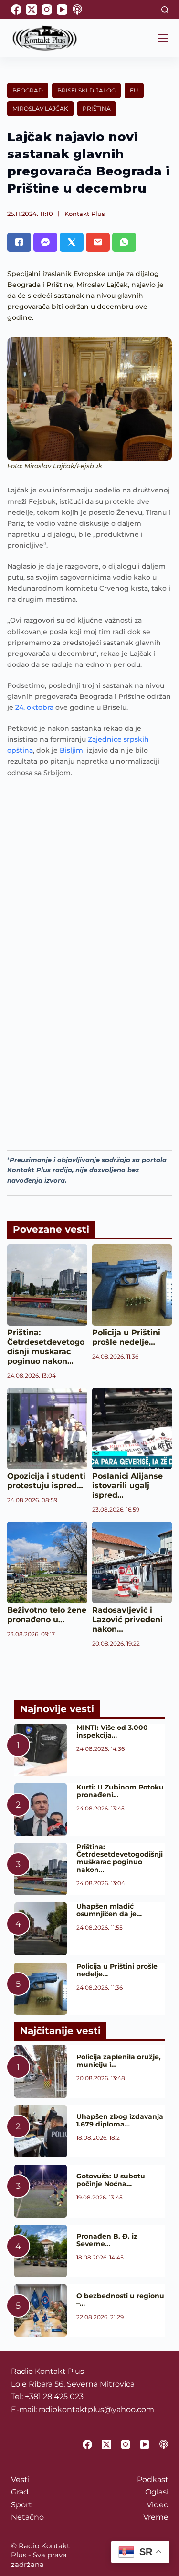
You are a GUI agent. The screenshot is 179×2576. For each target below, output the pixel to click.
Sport (21, 2505)
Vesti (20, 2479)
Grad (20, 2492)
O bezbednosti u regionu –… (120, 2300)
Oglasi (157, 2492)
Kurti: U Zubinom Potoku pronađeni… (120, 1791)
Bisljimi (72, 750)
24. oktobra (34, 707)
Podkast (153, 2479)
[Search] (165, 10)
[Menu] (163, 38)
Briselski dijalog (86, 90)
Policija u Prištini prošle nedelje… (126, 1337)
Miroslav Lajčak (40, 108)
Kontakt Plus (85, 214)
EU (134, 90)
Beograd (28, 90)
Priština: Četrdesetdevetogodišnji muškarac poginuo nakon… (46, 1347)
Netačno (27, 2517)
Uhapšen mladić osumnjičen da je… (109, 1910)
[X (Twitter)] (32, 10)
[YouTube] (62, 10)
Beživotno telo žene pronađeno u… (47, 1615)
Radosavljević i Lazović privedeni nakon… (127, 1620)
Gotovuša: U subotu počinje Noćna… (111, 2180)
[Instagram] (47, 10)
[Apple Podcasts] (77, 10)
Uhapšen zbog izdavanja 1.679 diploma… (120, 2120)
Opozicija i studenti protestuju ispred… (46, 1481)
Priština (97, 108)
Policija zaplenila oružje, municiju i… (119, 2061)
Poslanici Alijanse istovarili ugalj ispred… (127, 1486)
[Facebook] (16, 10)
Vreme (156, 2517)
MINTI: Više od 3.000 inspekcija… (112, 1731)
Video (158, 2505)
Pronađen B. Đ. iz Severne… (107, 2240)
